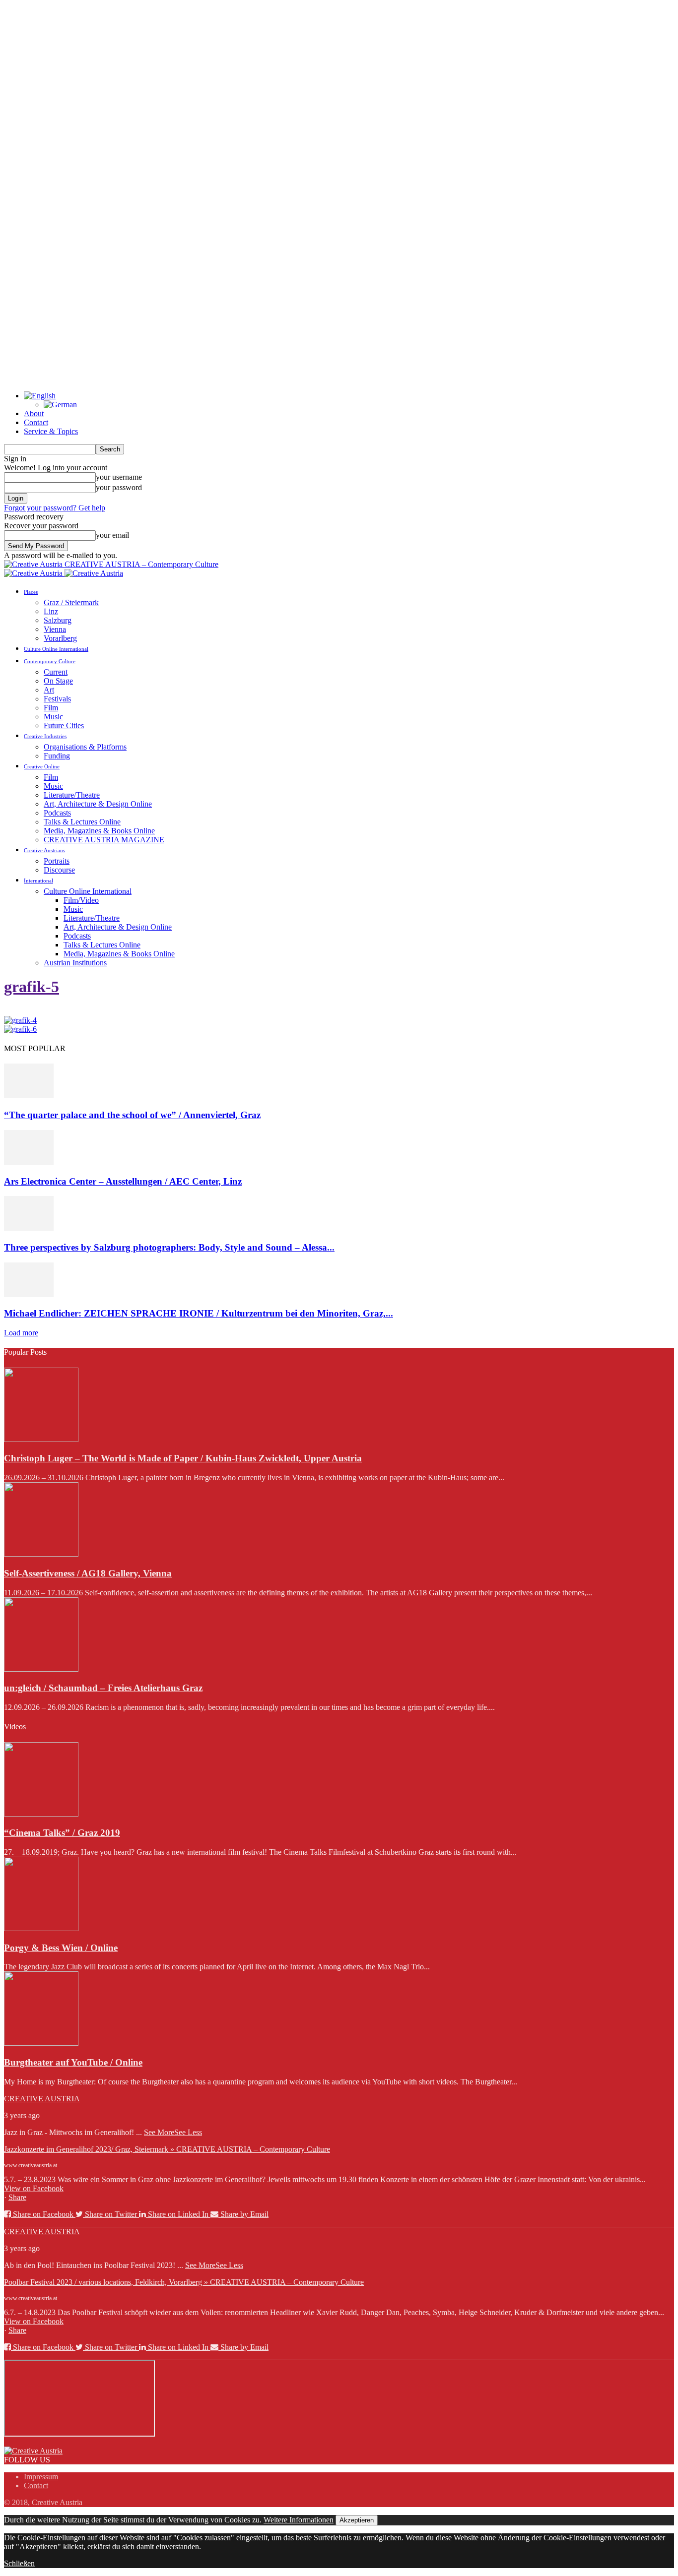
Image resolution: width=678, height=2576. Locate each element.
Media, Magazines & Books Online (99, 831)
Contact (36, 422)
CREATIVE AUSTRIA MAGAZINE (104, 840)
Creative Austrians (44, 850)
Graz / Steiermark (71, 602)
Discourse (59, 870)
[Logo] (34, 573)
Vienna (55, 629)
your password (119, 487)
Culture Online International (56, 649)
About (34, 413)
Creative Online (42, 766)
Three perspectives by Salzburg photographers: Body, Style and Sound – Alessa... (169, 1247)
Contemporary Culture (50, 661)
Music (53, 717)
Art (49, 690)
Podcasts (57, 813)
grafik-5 (32, 987)
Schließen (19, 2563)
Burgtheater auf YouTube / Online (73, 2062)
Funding (57, 756)
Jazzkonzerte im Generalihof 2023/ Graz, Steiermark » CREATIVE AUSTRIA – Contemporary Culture (167, 2149)
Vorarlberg (60, 638)
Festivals (57, 699)
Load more (21, 1333)
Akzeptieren (357, 2520)
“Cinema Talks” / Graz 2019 (62, 1833)
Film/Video (81, 900)
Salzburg (58, 620)
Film (51, 708)
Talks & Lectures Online (82, 822)
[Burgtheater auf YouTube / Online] (41, 2043)
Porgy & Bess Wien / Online (61, 1948)
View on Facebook (34, 2188)
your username (119, 477)
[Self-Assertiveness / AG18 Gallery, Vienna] (41, 1554)
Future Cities (64, 725)
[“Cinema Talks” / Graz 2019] (41, 1814)
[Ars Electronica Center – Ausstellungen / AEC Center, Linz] (29, 1162)
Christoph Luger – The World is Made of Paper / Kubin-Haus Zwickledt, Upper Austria (183, 1458)
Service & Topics (51, 431)
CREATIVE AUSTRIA (42, 2099)
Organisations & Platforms (85, 747)
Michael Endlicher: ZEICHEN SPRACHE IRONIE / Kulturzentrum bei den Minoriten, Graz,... (199, 1313)
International (38, 880)
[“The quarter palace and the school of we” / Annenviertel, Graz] (29, 1096)
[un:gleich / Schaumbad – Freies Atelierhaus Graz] (41, 1669)
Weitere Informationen (299, 2520)
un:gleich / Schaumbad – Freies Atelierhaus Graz (103, 1688)
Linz (51, 611)
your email (112, 535)
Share (17, 2197)
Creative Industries (45, 736)
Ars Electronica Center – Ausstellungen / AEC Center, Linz (123, 1181)
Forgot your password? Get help (55, 508)
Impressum (41, 2477)
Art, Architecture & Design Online (98, 804)
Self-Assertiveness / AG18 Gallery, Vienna (88, 1573)
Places (31, 592)
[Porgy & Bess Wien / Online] (41, 1928)
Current (56, 672)
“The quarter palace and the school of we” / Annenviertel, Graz (132, 1115)
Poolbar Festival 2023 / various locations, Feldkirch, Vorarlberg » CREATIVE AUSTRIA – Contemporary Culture (184, 2282)
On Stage (58, 681)
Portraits (57, 861)
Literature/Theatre (72, 795)
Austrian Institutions (75, 963)
